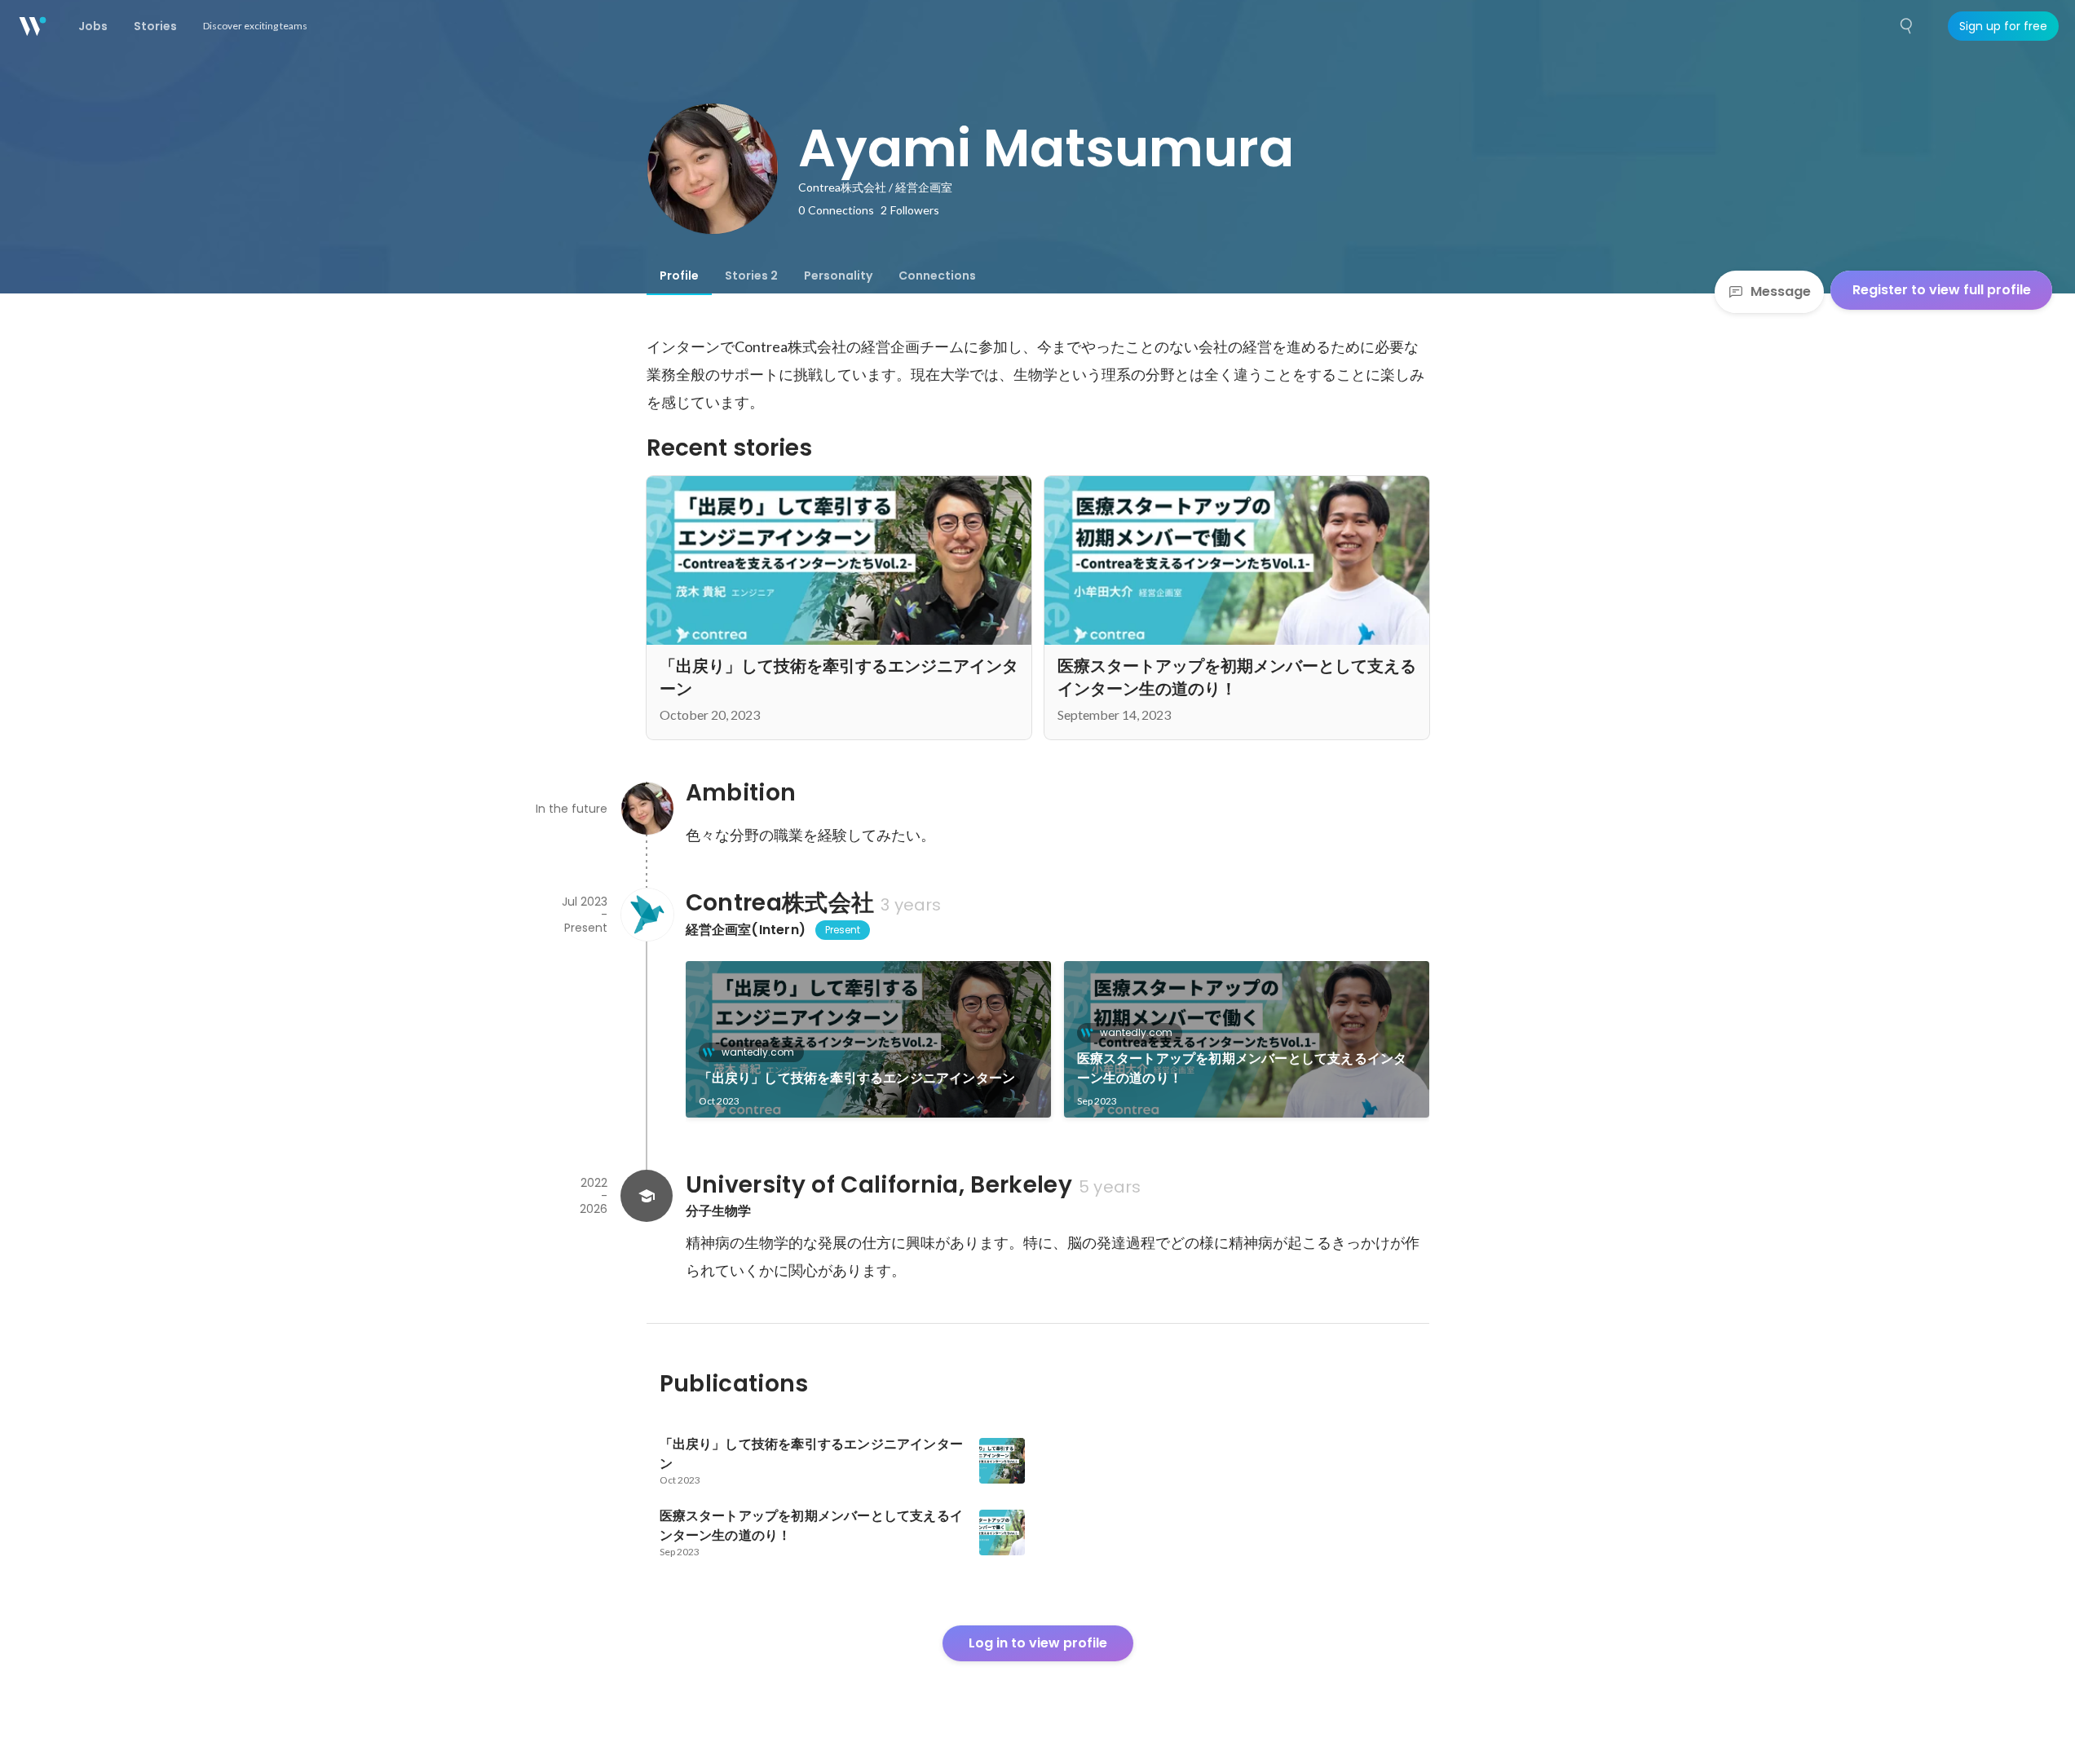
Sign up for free (2003, 26)
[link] (868, 1039)
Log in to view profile (1038, 1643)
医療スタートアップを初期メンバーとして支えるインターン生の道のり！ (1242, 1068)
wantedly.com (758, 1052)
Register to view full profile (1942, 290)
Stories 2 (751, 276)
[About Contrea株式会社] (647, 915)
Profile (679, 276)
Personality (838, 276)
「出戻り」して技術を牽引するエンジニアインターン (857, 1078)
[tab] (679, 276)
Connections (937, 276)
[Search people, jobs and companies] (1907, 26)
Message (1781, 291)
